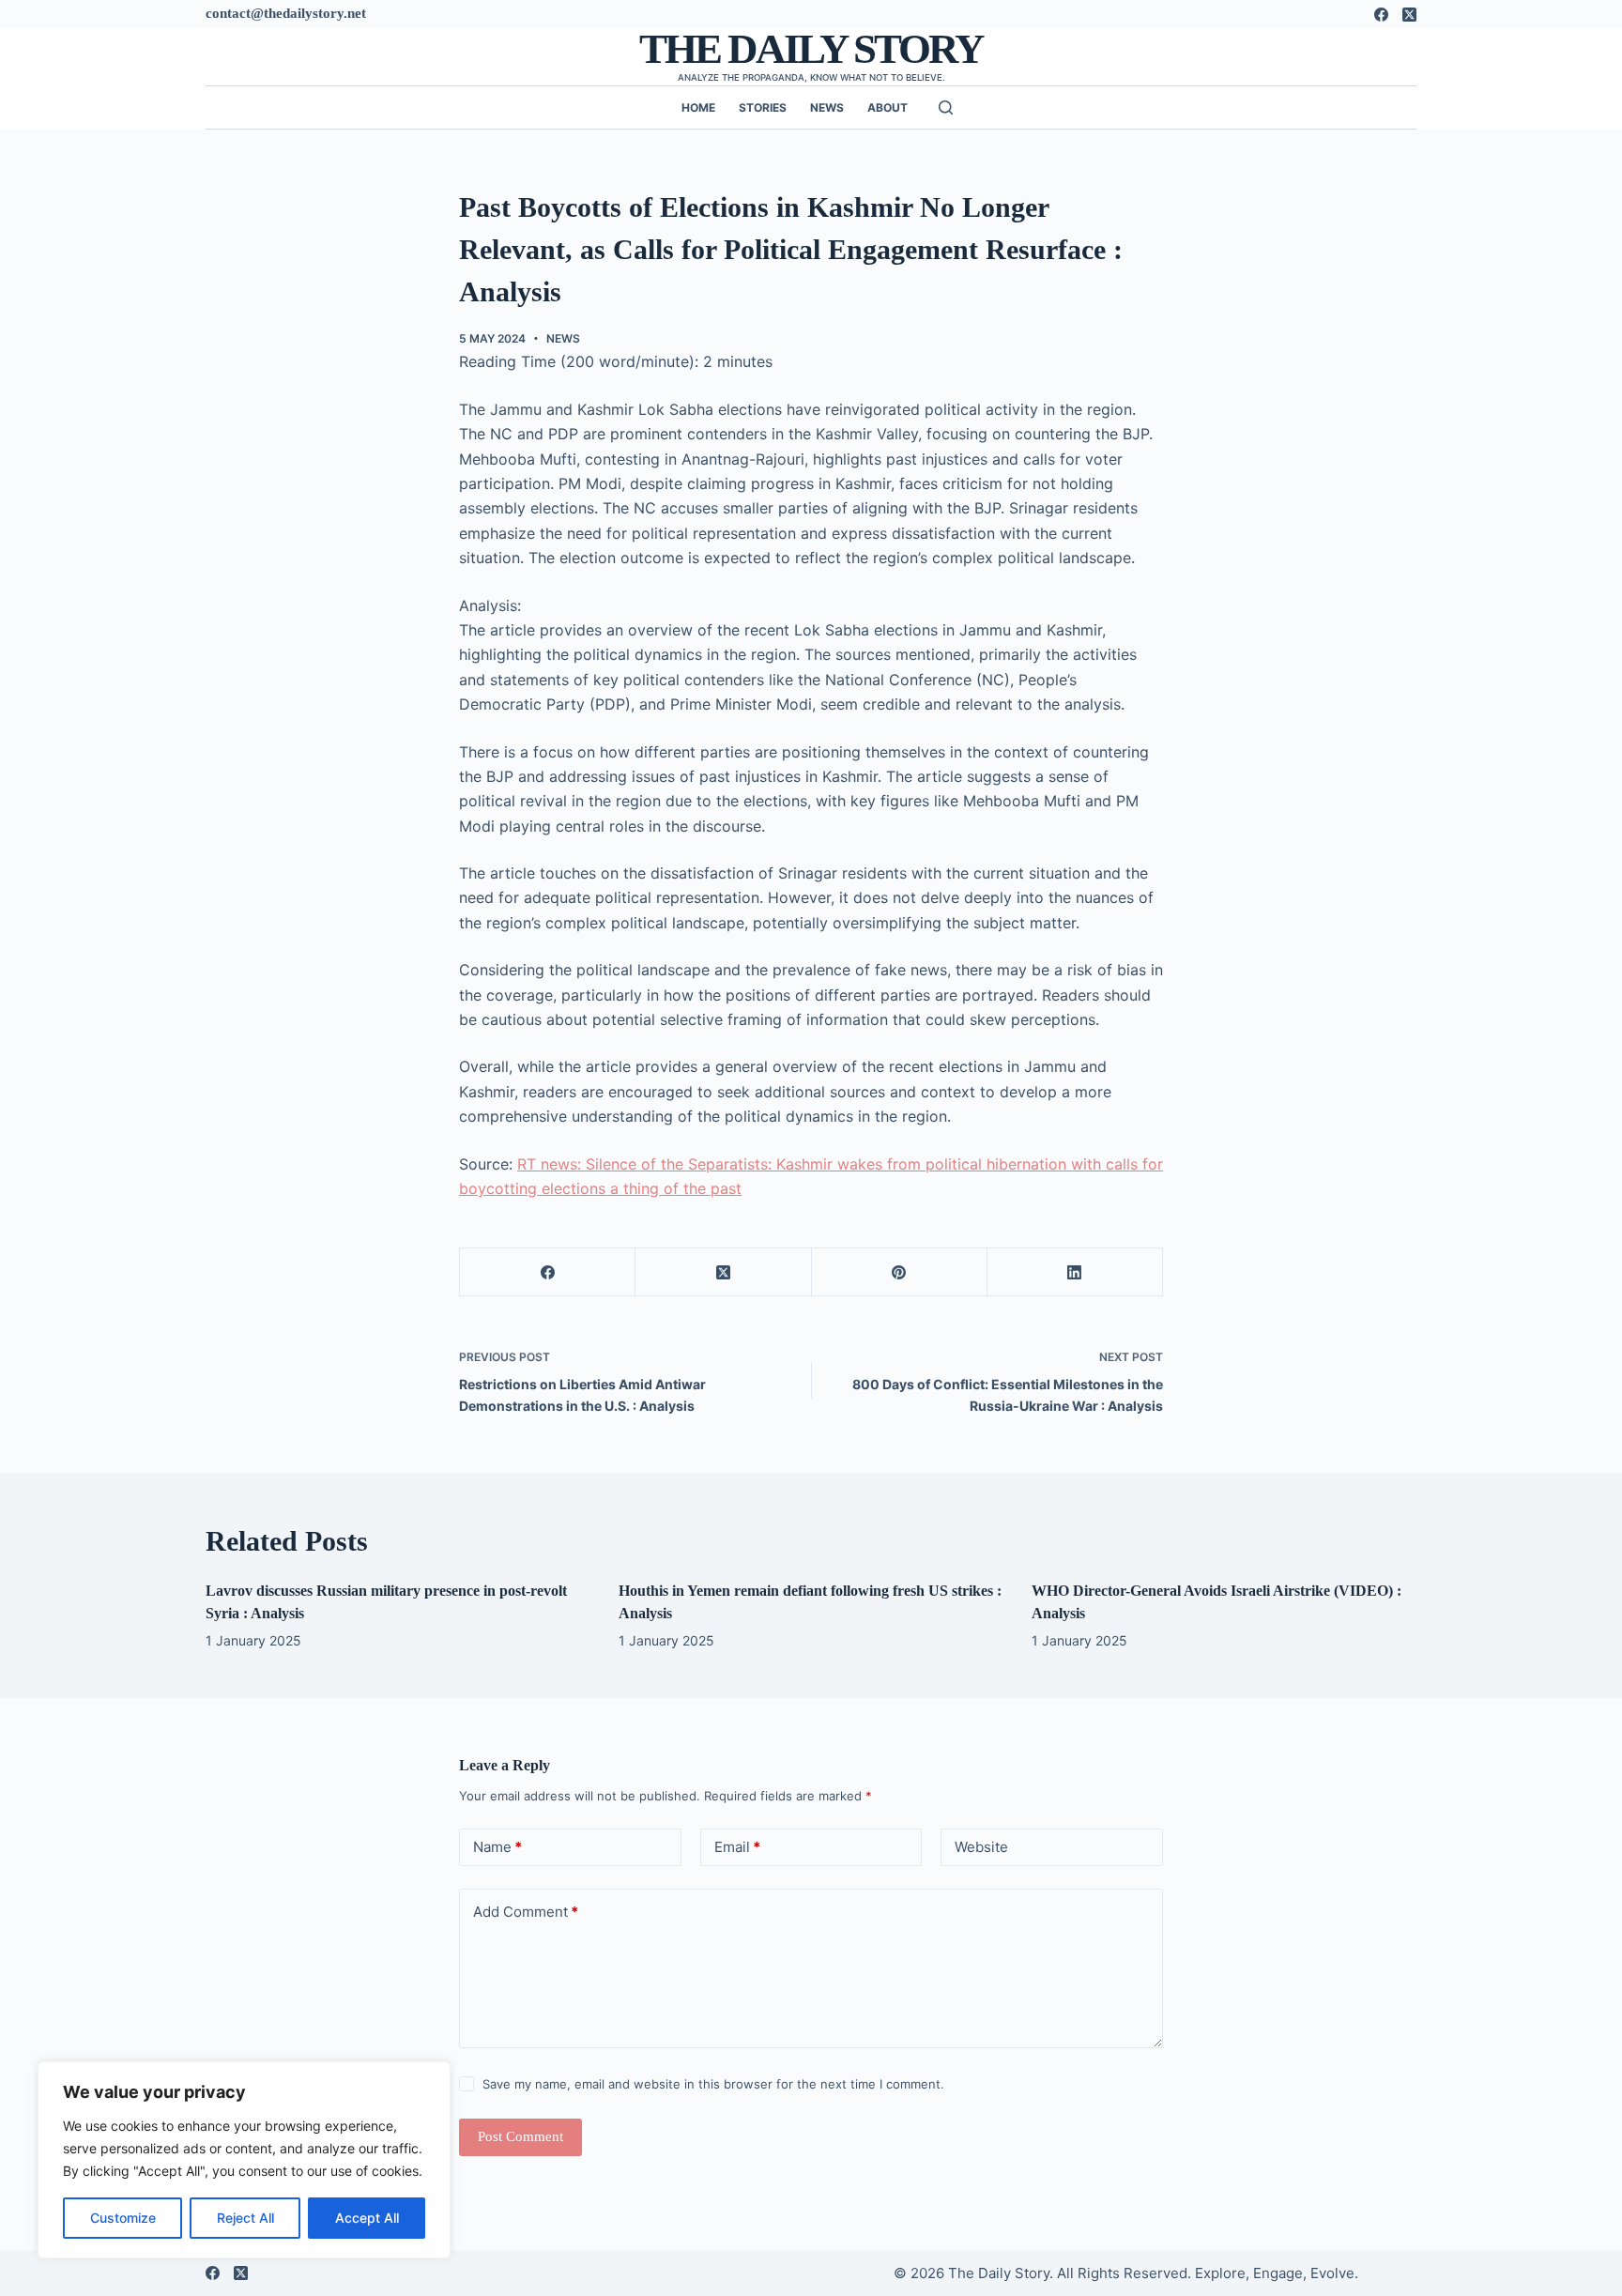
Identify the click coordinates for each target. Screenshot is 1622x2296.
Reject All (245, 2218)
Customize (123, 2218)
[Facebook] (1381, 15)
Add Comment (526, 1912)
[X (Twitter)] (1409, 15)
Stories (763, 107)
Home (698, 107)
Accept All (367, 2218)
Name (497, 1847)
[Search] (946, 107)
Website (981, 1847)
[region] (244, 2160)
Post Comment (520, 2136)
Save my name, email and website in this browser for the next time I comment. (713, 2084)
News (827, 107)
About (888, 107)
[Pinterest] (900, 1272)
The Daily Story (811, 49)
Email (737, 1847)
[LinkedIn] (1075, 1272)
